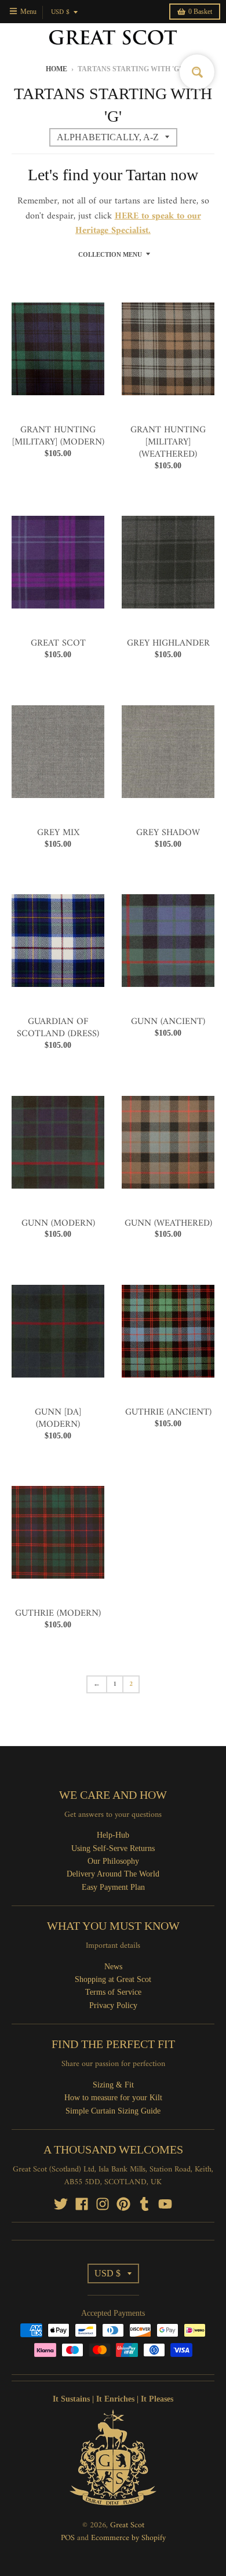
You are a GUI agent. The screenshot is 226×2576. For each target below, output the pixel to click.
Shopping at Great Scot (113, 1979)
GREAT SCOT (58, 643)
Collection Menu (110, 254)
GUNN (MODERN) (58, 1223)
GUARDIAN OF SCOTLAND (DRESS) (58, 1028)
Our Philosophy (113, 1861)
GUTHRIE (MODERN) (58, 1613)
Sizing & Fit (113, 2085)
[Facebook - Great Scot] (82, 2204)
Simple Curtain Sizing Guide (113, 2111)
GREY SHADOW (168, 833)
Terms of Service (113, 1992)
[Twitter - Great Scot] (61, 2204)
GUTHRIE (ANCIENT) (168, 1412)
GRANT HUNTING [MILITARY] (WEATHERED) (168, 442)
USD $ (60, 12)
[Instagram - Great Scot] (103, 2204)
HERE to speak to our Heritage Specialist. (138, 224)
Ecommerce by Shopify (128, 2538)
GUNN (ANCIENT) (168, 1022)
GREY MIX (58, 833)
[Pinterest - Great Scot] (123, 2204)
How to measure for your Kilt (113, 2098)
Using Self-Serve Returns (113, 1848)
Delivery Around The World (113, 1874)
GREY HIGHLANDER (168, 643)
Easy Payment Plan (113, 1887)
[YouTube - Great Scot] (165, 2204)
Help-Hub (113, 1835)
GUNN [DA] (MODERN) (58, 1418)
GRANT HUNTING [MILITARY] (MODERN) (58, 436)
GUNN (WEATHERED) (168, 1223)
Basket (200, 12)
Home (57, 69)
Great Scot (127, 2525)
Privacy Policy (113, 2005)
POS (68, 2538)
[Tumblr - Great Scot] (144, 2204)
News (113, 1967)
